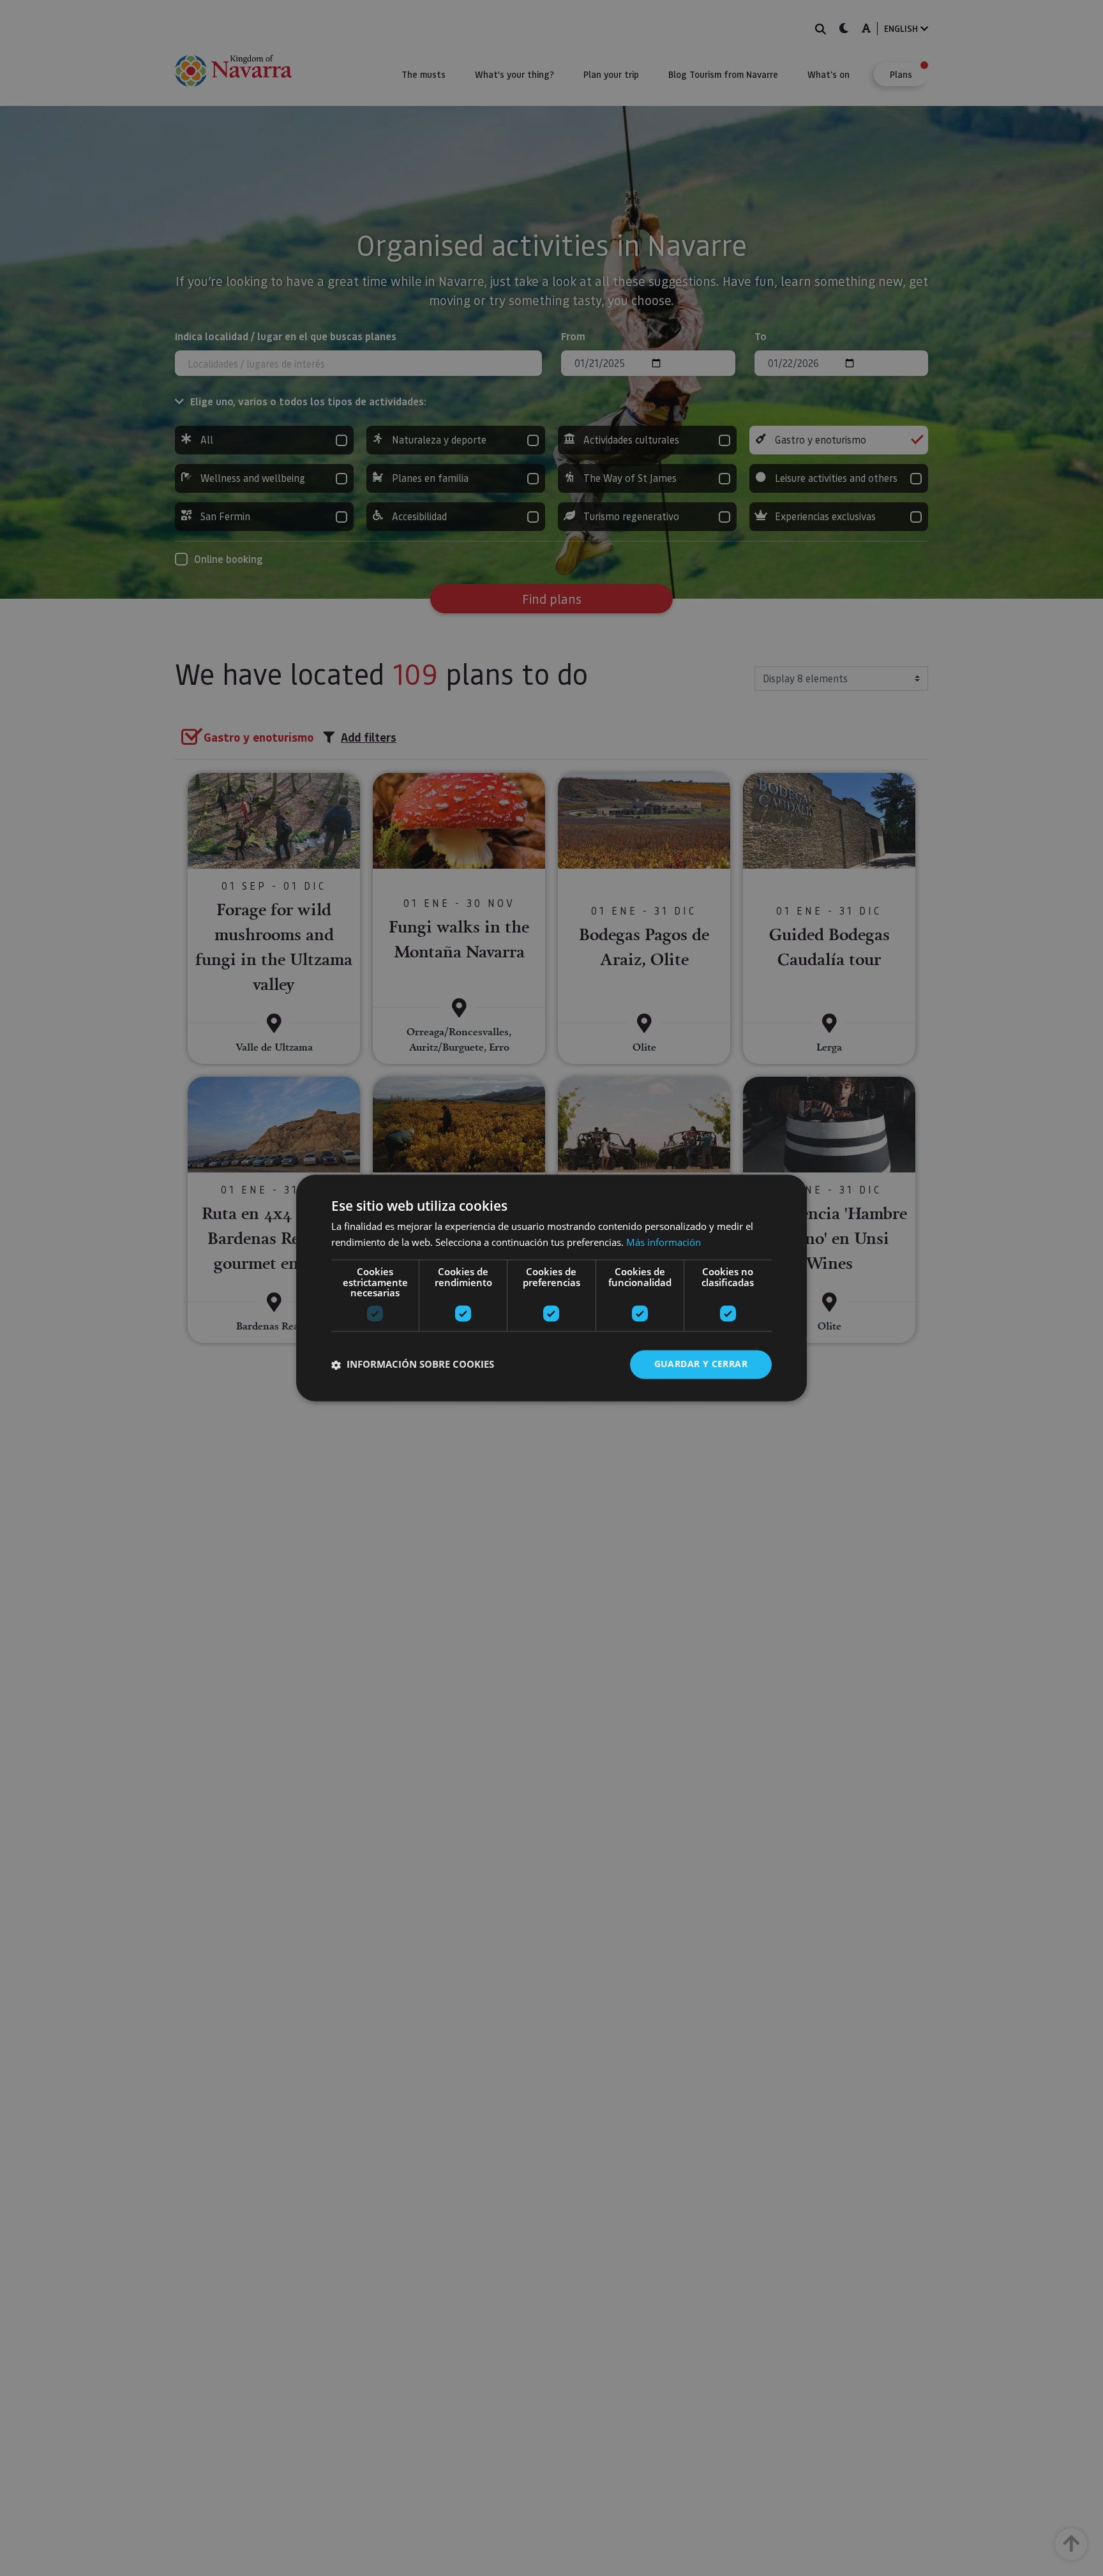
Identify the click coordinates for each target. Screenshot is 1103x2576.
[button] (413, 1365)
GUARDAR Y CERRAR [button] (701, 1364)
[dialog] (551, 1288)
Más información (664, 1243)
